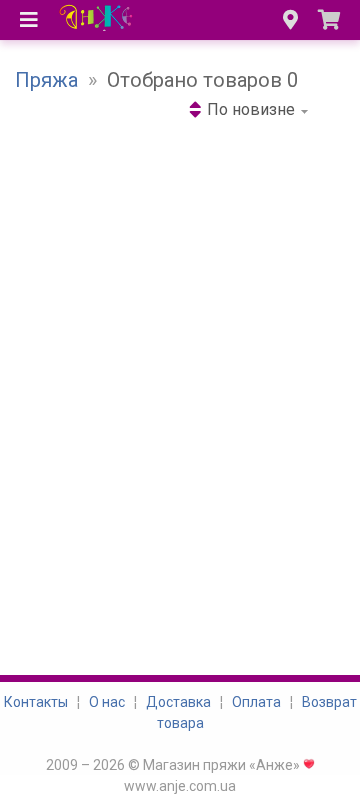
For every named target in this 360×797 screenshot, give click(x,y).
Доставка (178, 702)
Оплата (256, 702)
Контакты (36, 702)
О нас (107, 702)
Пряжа (46, 80)
